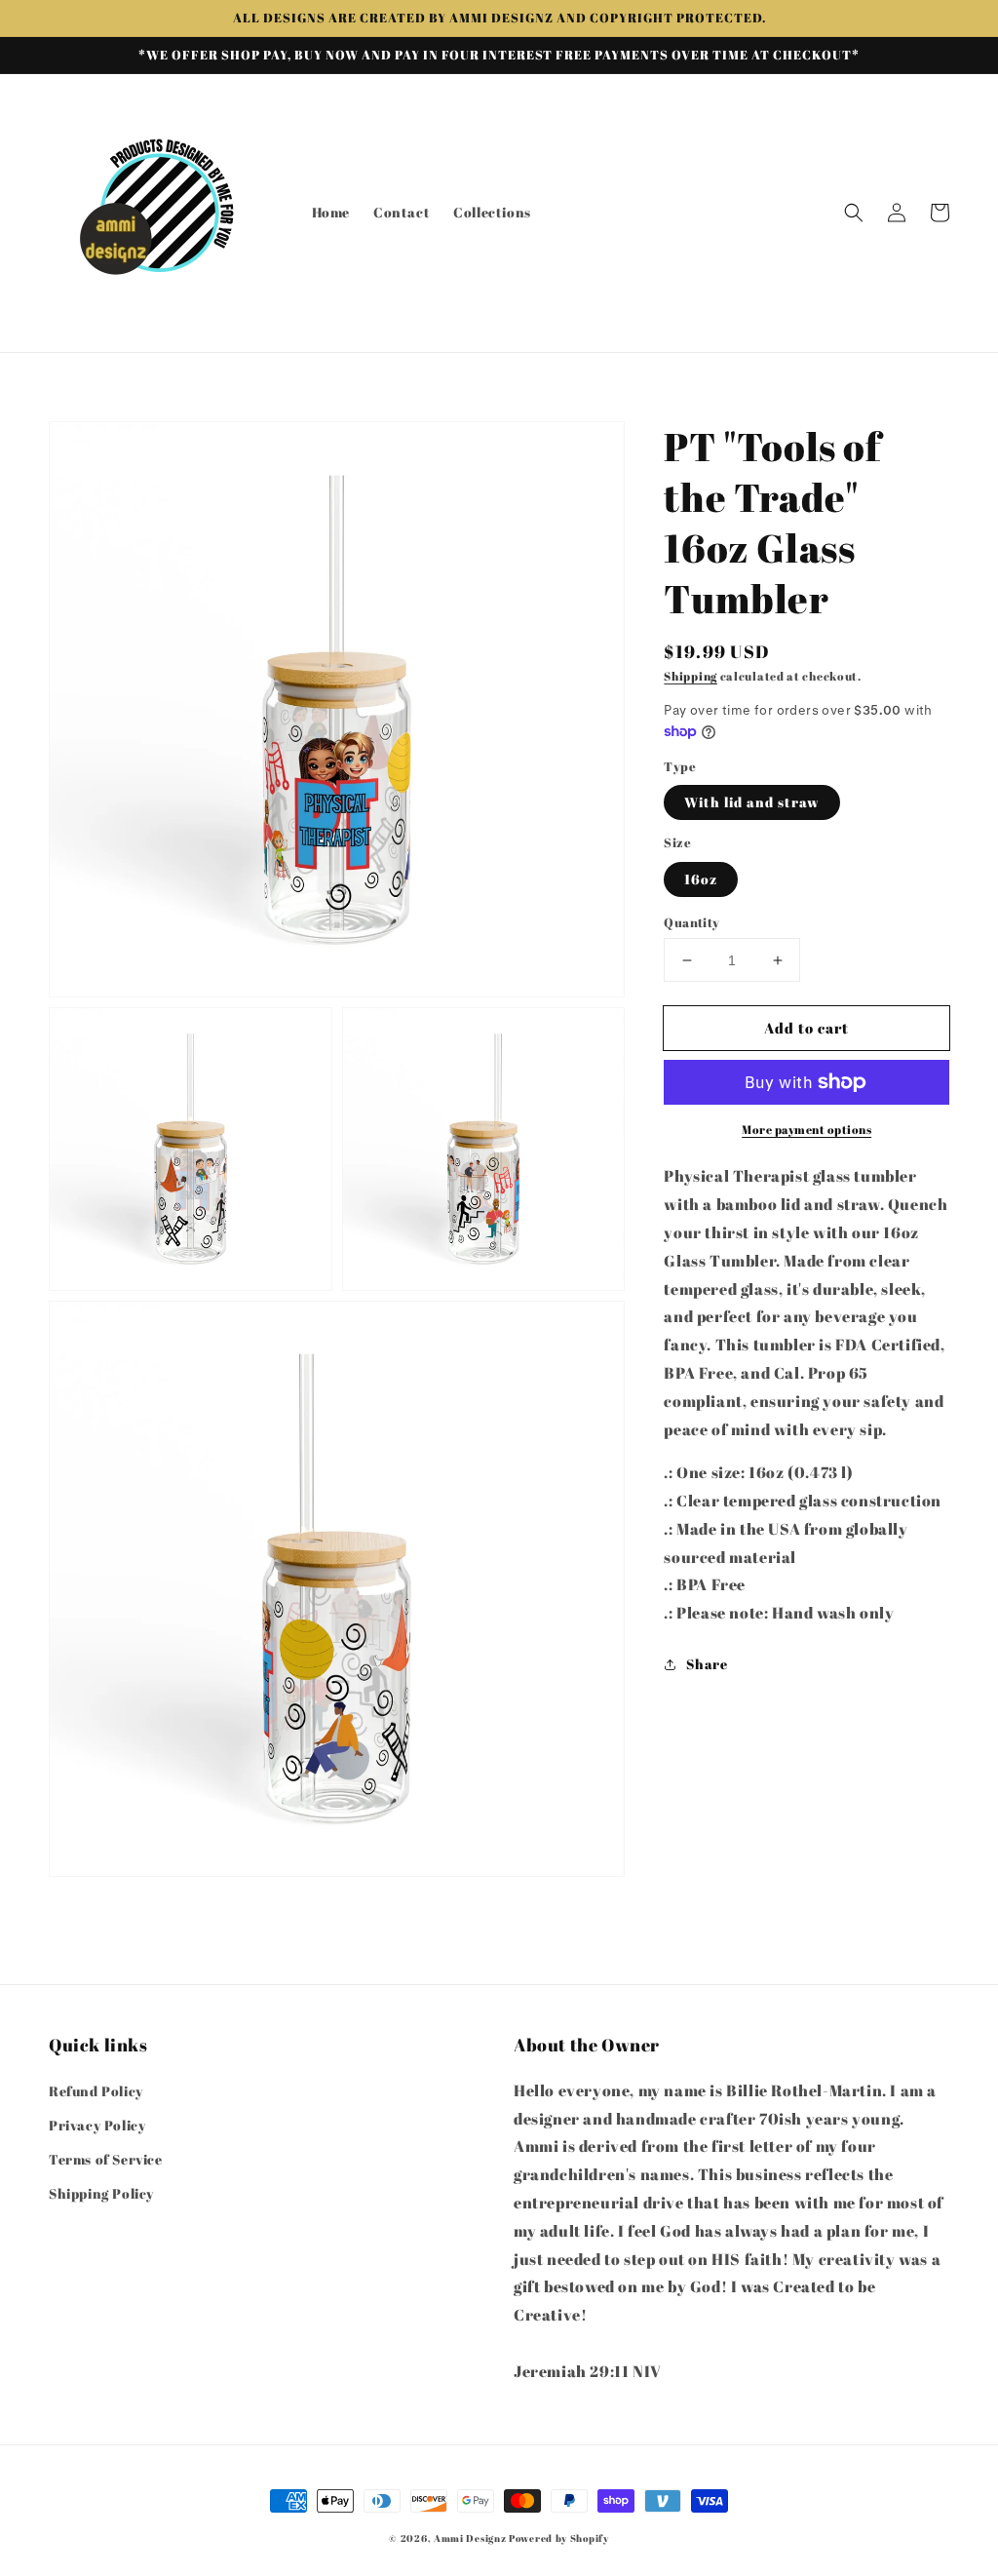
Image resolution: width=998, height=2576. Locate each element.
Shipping (691, 676)
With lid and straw (752, 802)
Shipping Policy (101, 2193)
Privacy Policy (97, 2125)
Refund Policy (96, 2091)
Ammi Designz (470, 2538)
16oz (701, 879)
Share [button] (707, 1664)
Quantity (691, 922)
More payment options (806, 1129)
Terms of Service (106, 2159)
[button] (854, 213)
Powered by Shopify (559, 2538)
